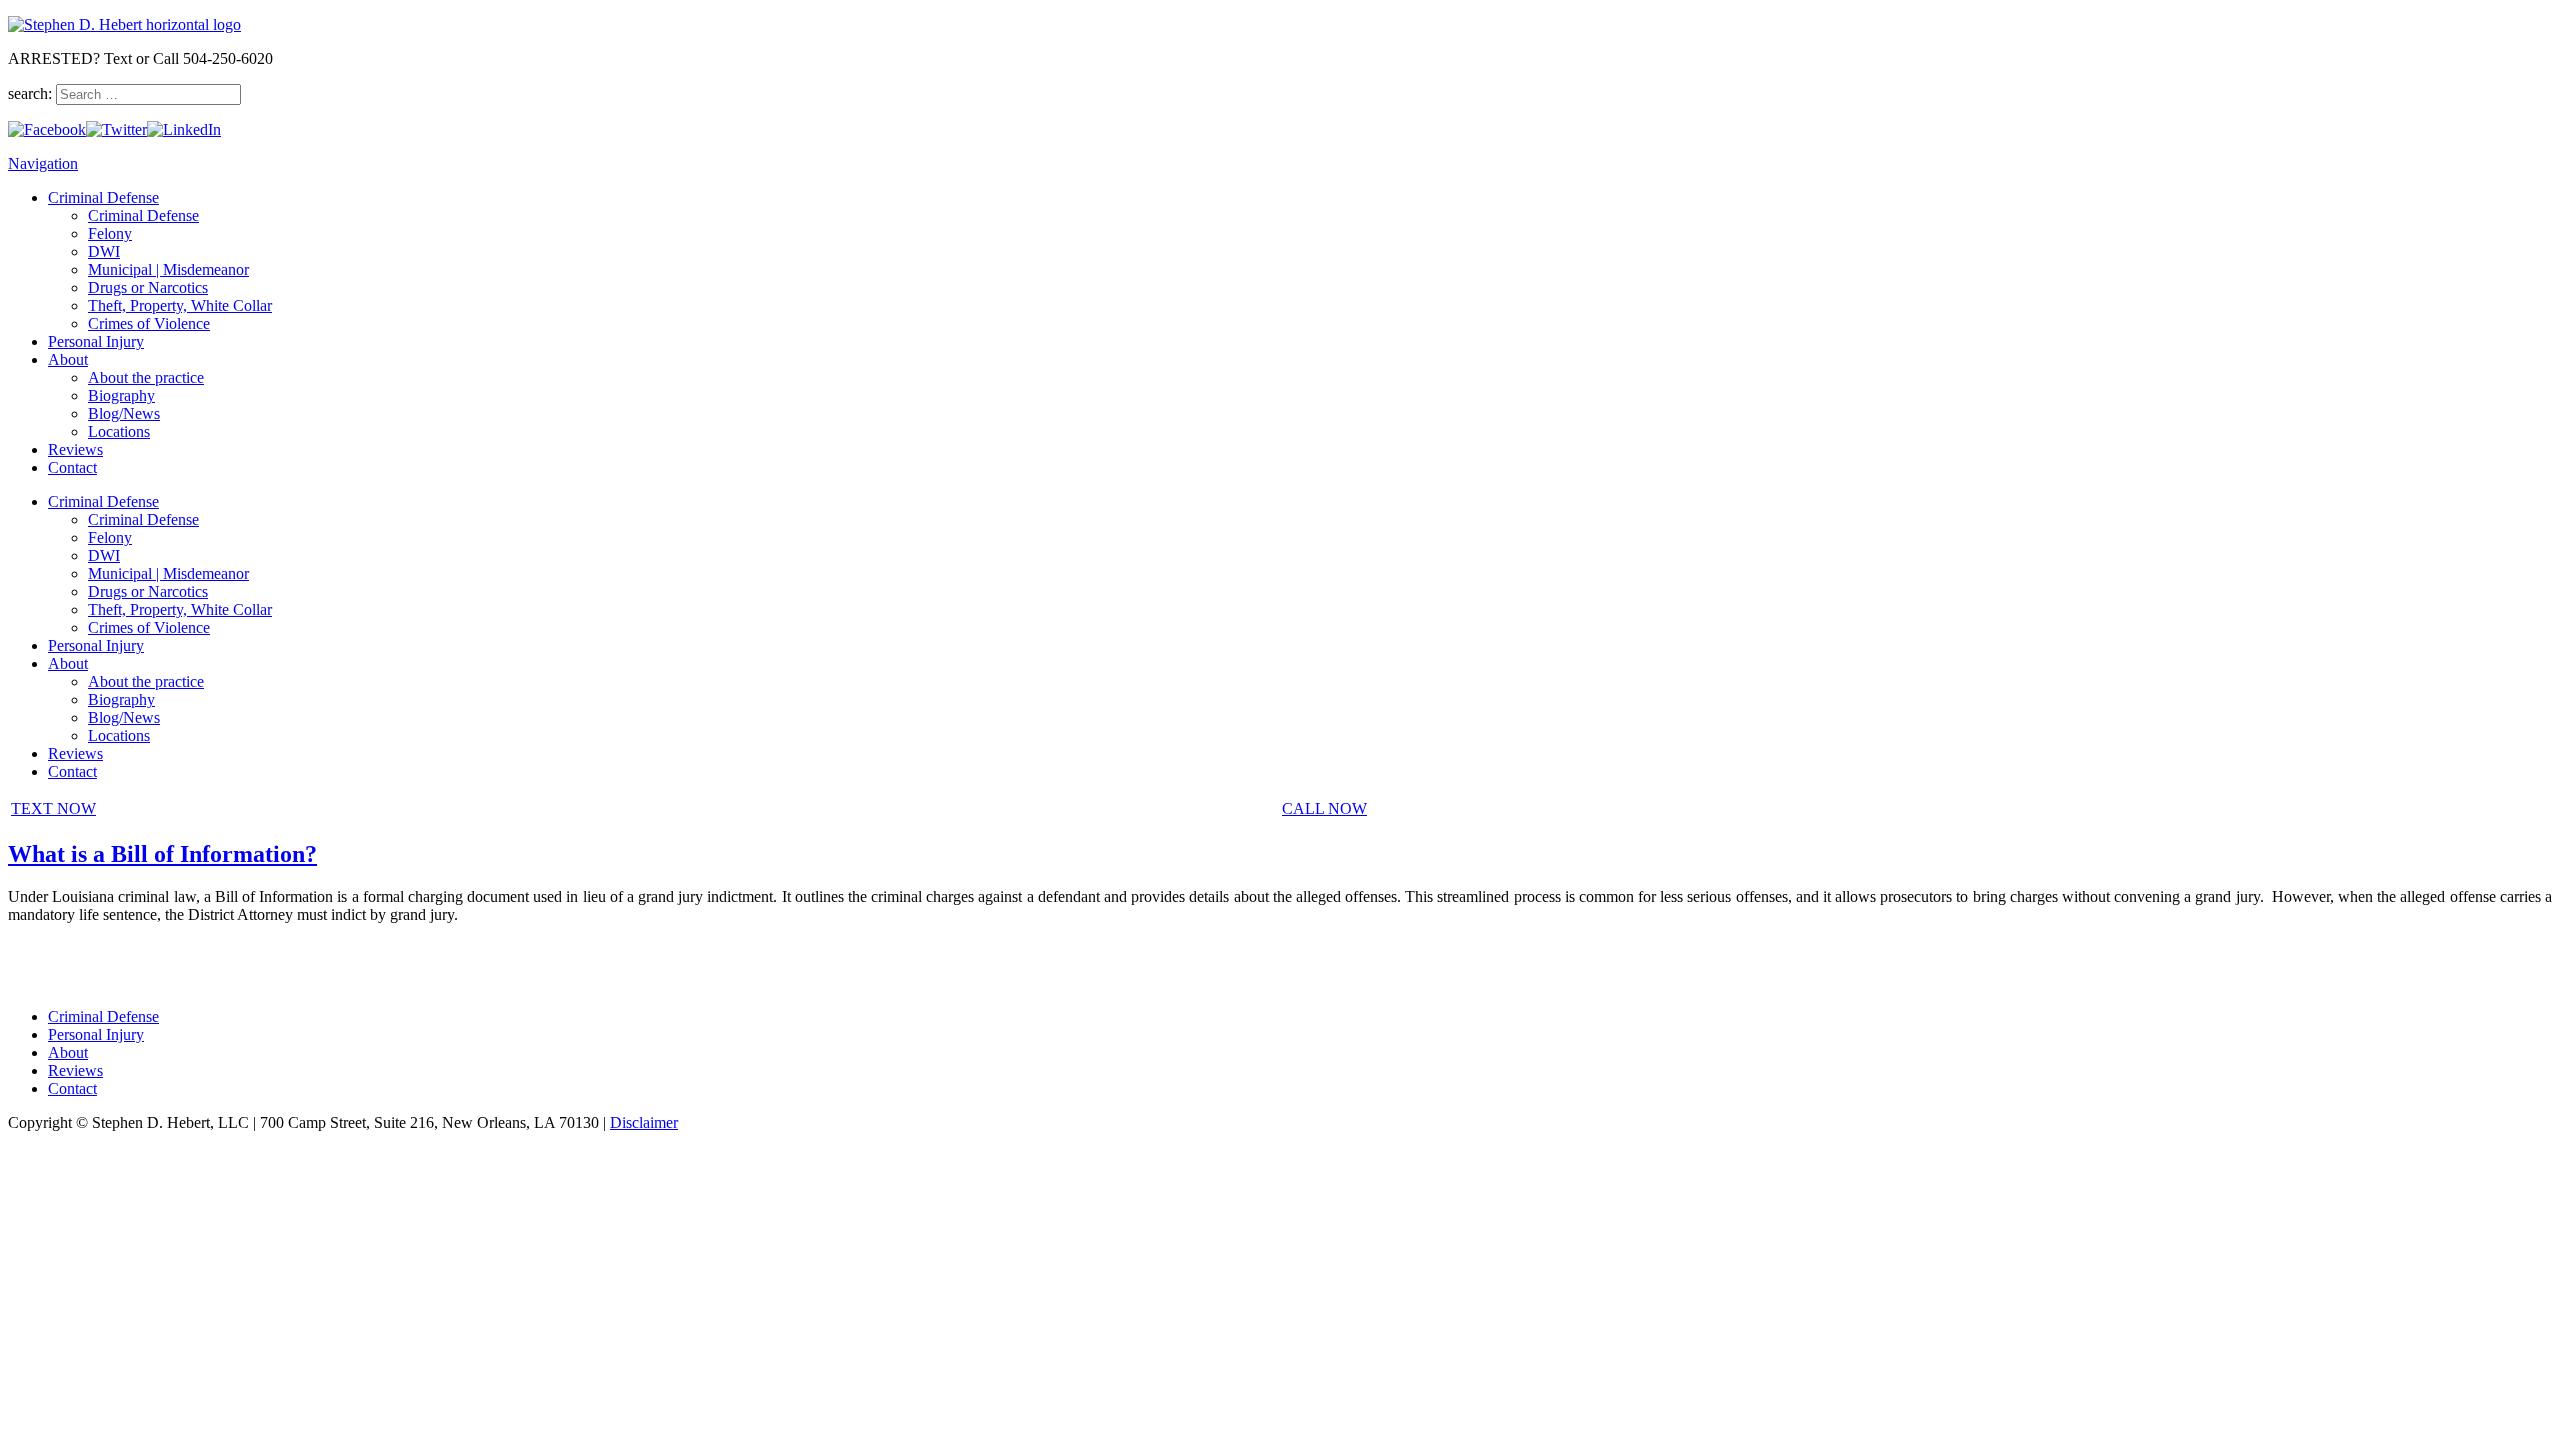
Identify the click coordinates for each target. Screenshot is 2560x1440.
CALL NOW (1324, 808)
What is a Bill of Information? (162, 854)
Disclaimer (644, 1122)
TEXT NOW (53, 808)
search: (32, 93)
